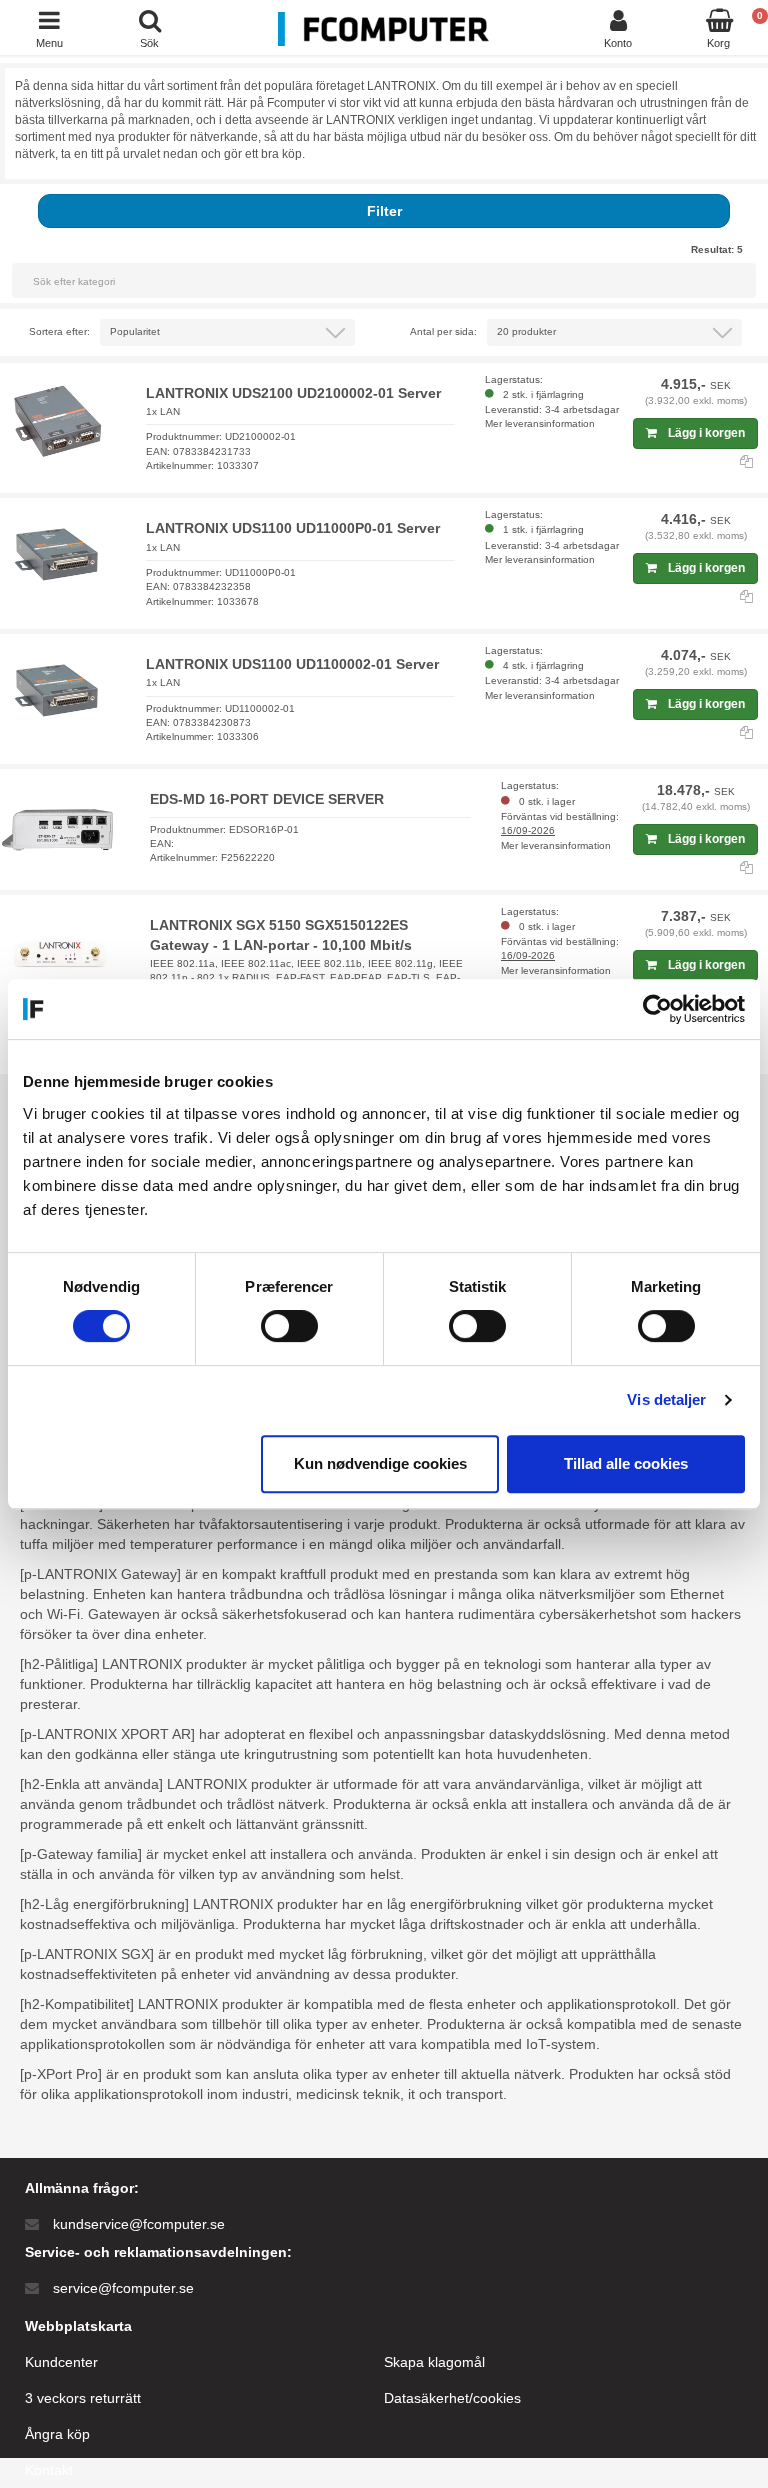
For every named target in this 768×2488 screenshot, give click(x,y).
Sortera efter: (59, 331)
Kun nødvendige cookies (380, 1463)
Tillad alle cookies (626, 1463)
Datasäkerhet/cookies (452, 2398)
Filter (384, 211)
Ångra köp (57, 2434)
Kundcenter (61, 2362)
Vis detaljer (666, 1399)
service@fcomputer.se (123, 2288)
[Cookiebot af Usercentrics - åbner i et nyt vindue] (657, 1009)
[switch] (289, 1326)
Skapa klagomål (434, 2362)
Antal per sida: (443, 331)
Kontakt (49, 2470)
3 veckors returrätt (83, 2398)
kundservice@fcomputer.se (139, 2224)
